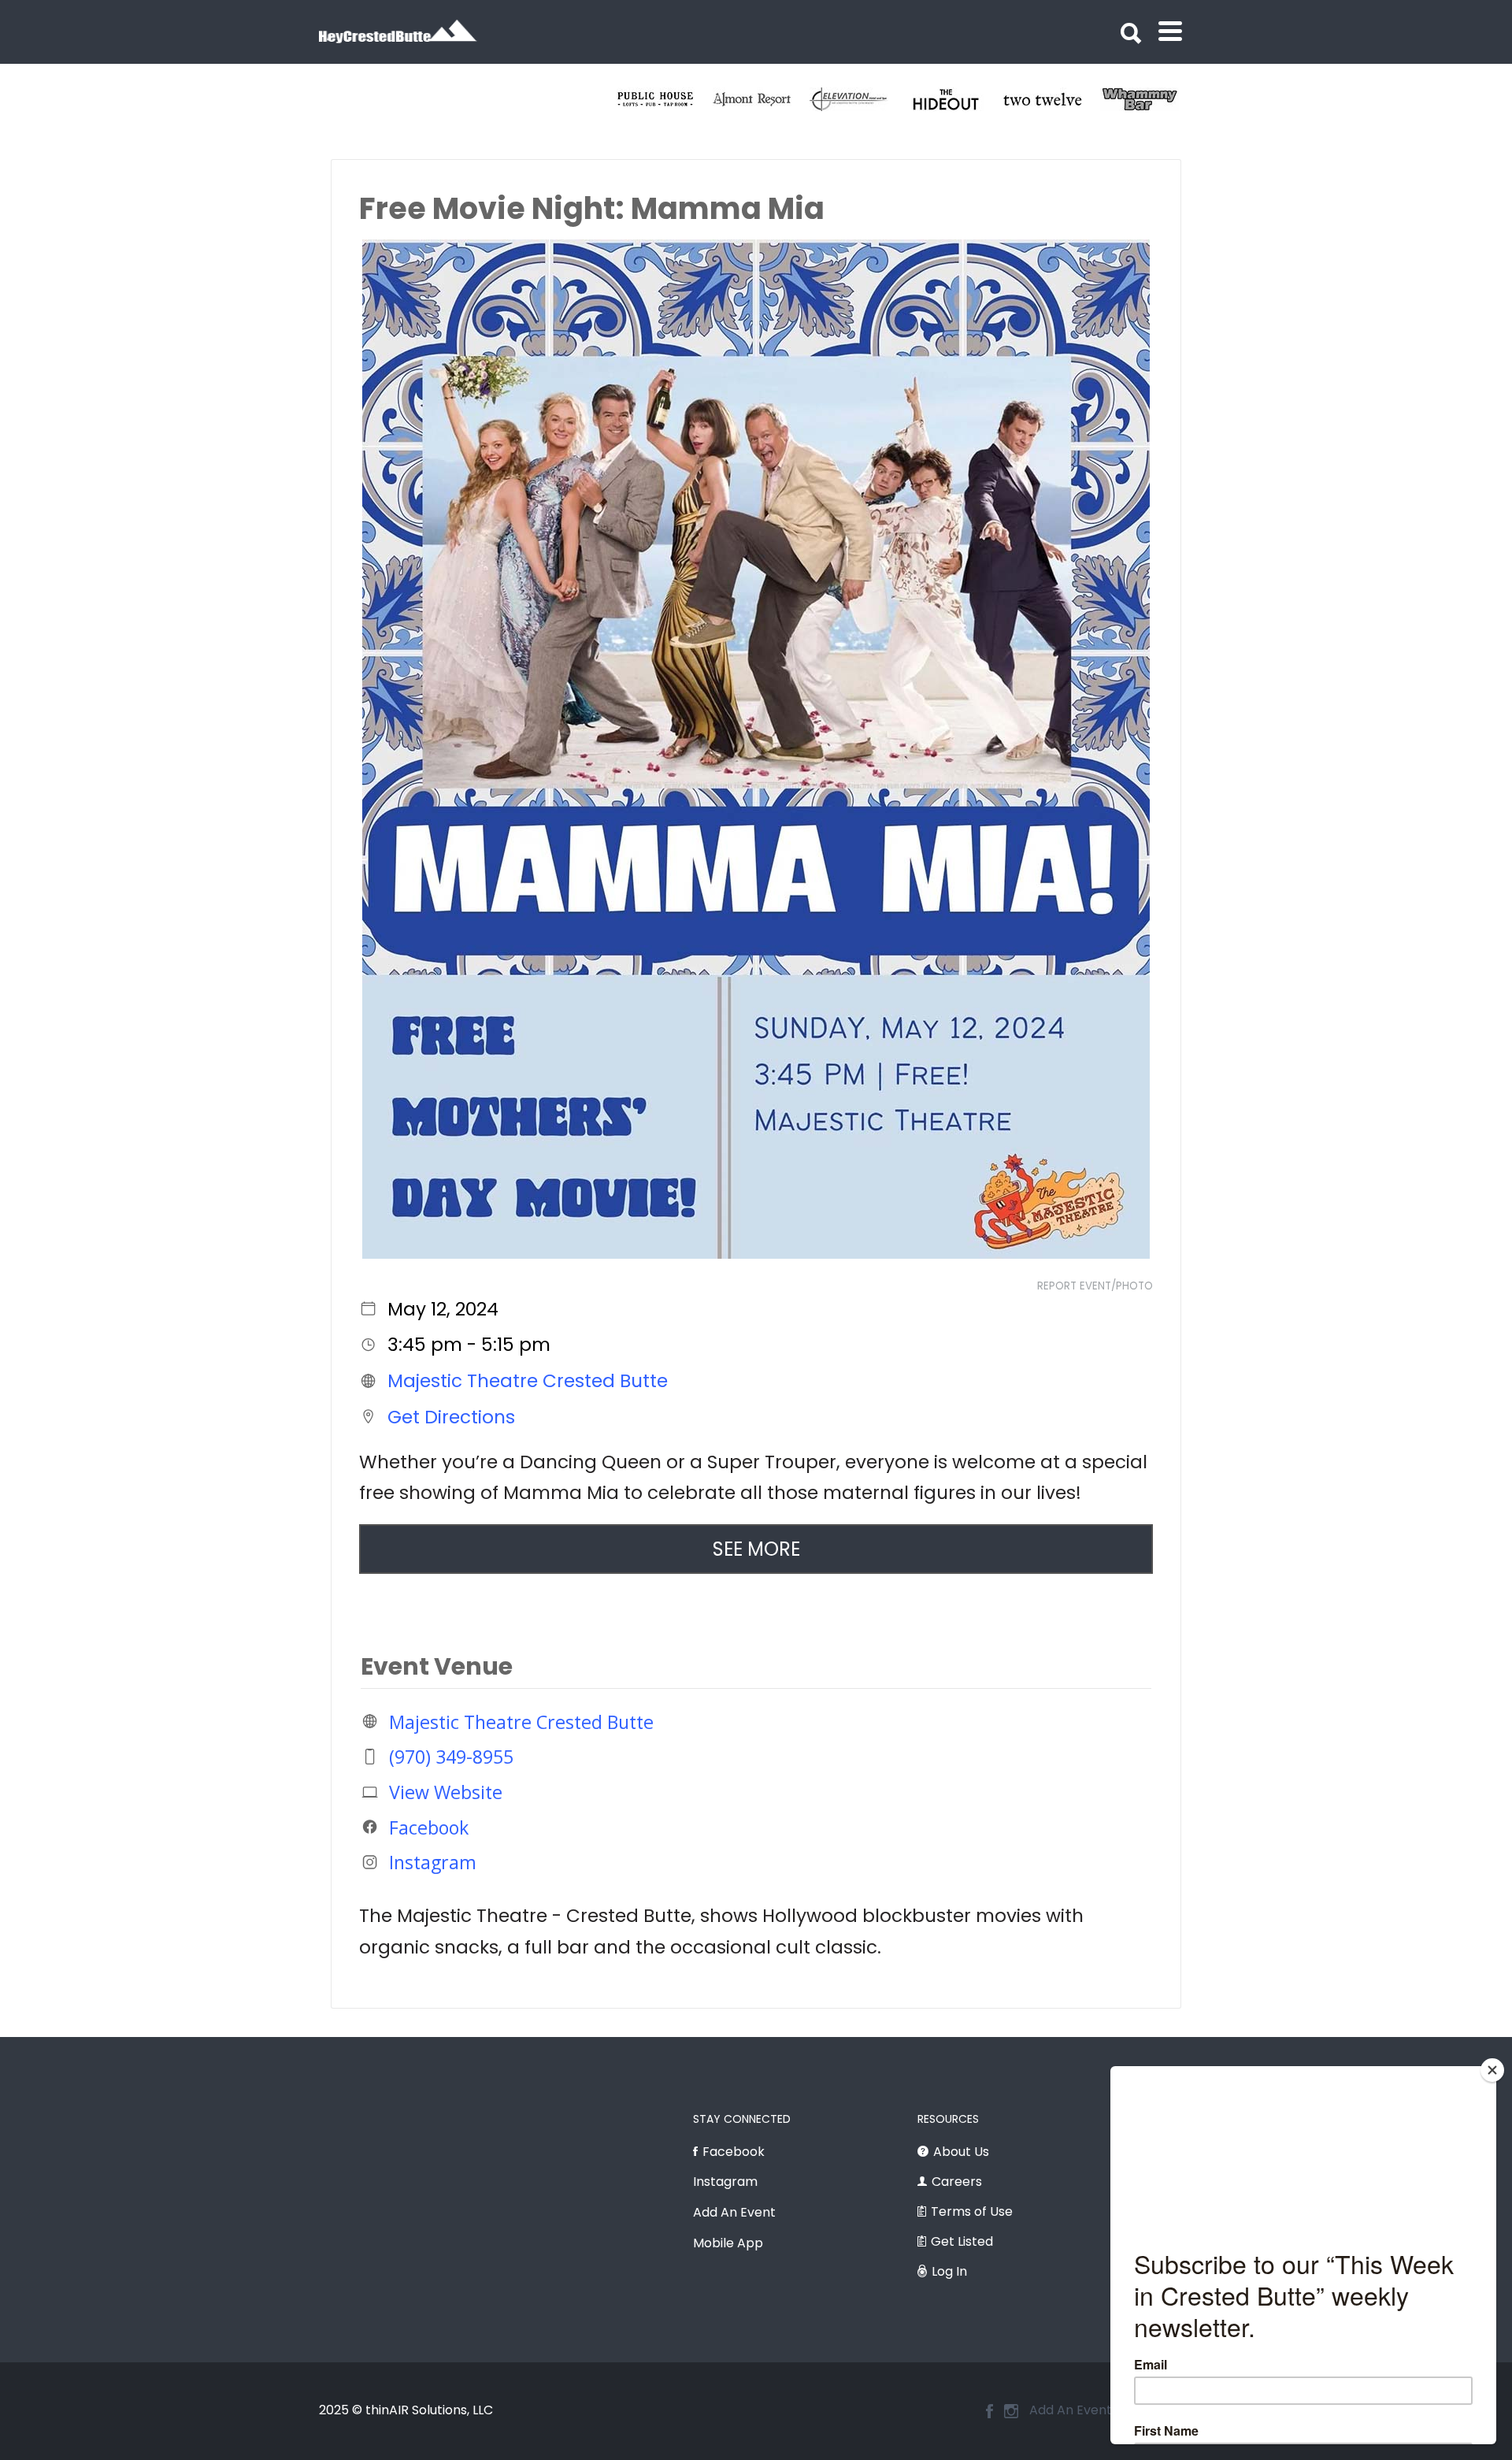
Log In (949, 2271)
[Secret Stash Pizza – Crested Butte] (664, 99)
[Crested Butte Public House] (858, 99)
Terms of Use (972, 2211)
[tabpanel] (664, 99)
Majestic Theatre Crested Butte (528, 1381)
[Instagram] (1011, 2411)
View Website (446, 1792)
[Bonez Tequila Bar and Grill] (761, 99)
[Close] (1492, 2070)
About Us (961, 2152)
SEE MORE (756, 1549)
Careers (957, 2182)
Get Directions (451, 1416)
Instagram (433, 1862)
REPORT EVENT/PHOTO (1095, 1286)
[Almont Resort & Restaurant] (955, 99)
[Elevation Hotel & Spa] (1052, 99)
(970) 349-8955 (451, 1757)
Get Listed (962, 2241)
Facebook (429, 1827)
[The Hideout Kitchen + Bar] (1149, 99)
